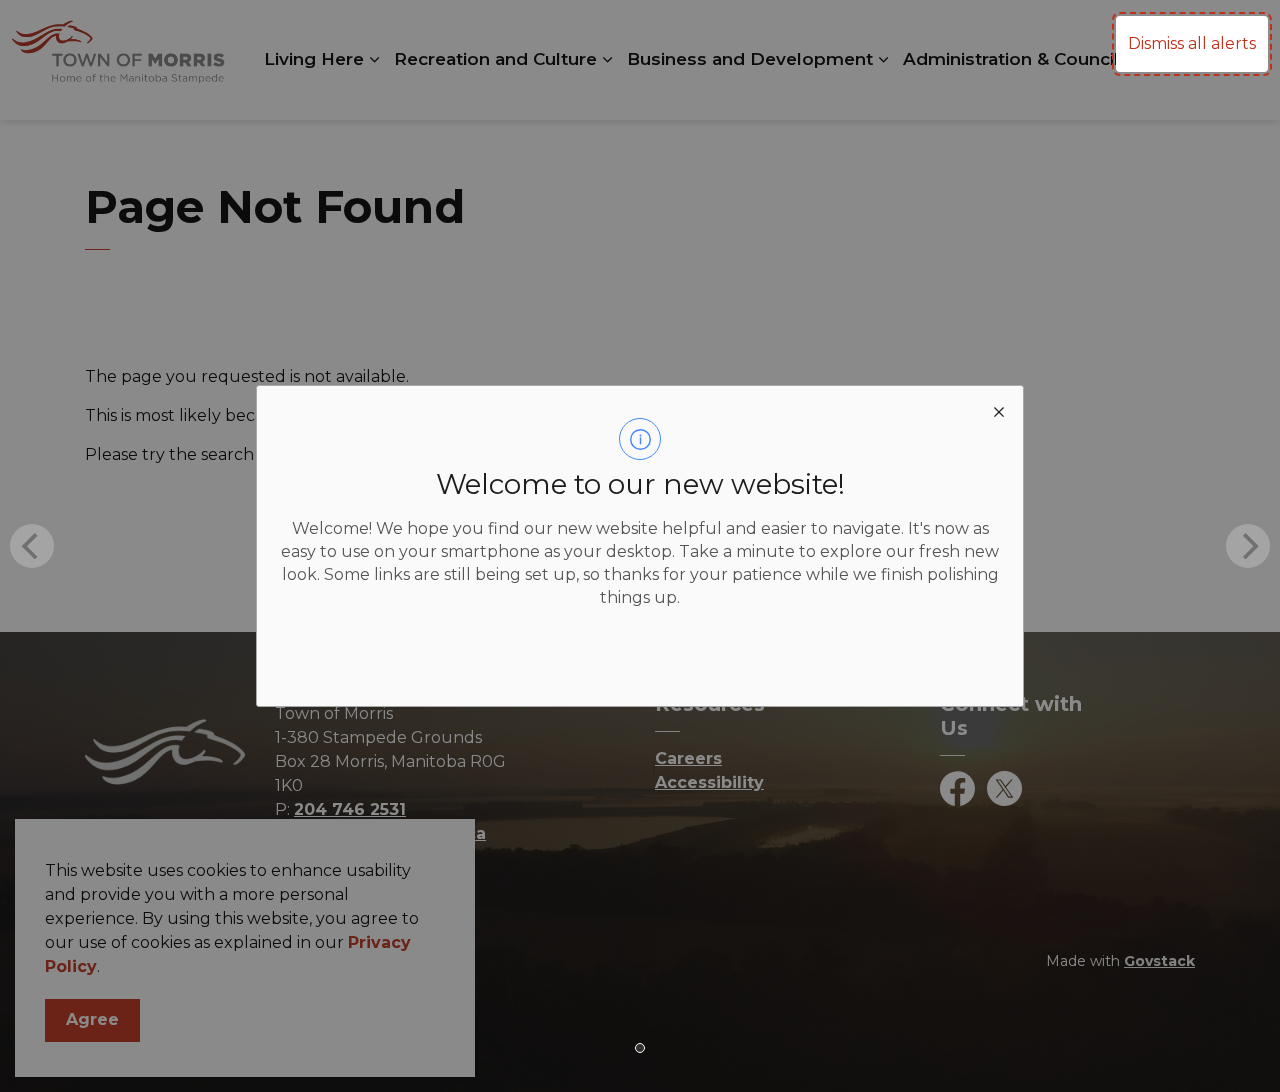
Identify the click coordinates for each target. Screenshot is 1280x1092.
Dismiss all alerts (1192, 43)
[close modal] (999, 410)
